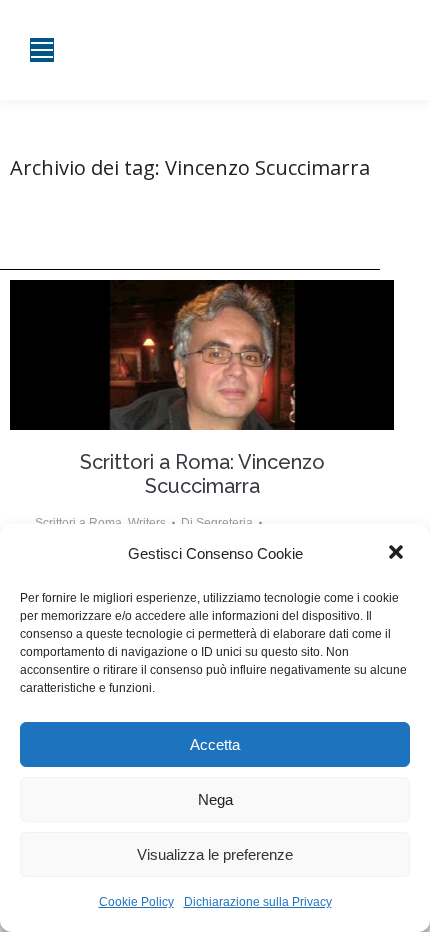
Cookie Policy (136, 902)
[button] (398, 554)
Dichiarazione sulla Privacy (258, 902)
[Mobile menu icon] (42, 50)
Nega (215, 799)
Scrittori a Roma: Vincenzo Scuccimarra (202, 474)
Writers (147, 523)
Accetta (215, 744)
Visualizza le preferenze (215, 854)
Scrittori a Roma (78, 523)
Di (217, 523)
